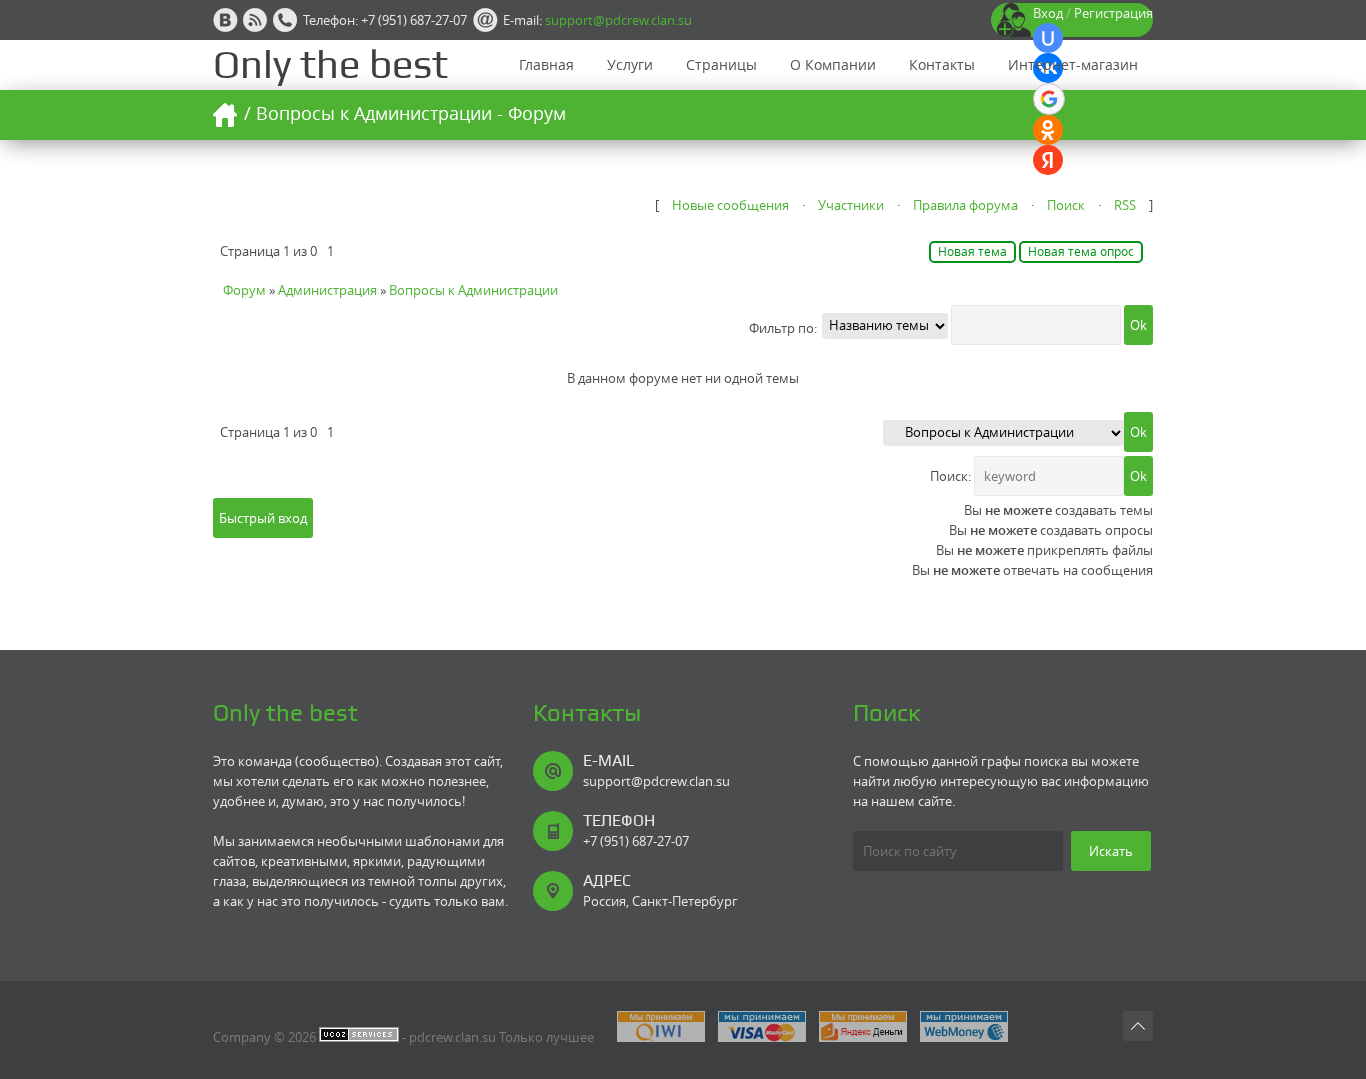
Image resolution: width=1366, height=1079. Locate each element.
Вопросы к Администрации (473, 290)
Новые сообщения (730, 205)
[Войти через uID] (1048, 38)
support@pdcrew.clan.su (618, 20)
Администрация (327, 290)
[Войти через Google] (1049, 99)
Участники (851, 205)
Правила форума (965, 205)
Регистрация (1113, 13)
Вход (1048, 13)
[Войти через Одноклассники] (1048, 130)
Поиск (1066, 205)
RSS (1125, 205)
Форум (244, 290)
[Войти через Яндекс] (1048, 160)
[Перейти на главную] (225, 115)
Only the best (330, 64)
